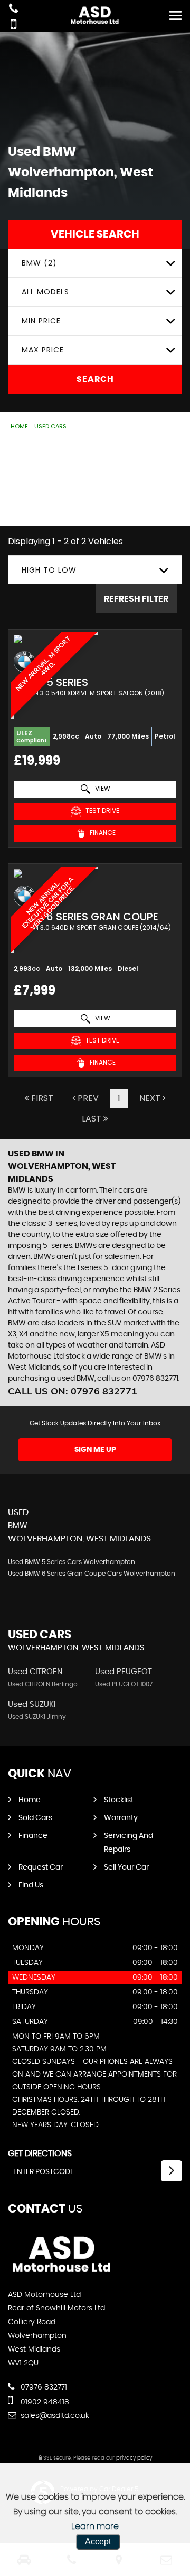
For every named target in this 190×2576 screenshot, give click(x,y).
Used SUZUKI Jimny (37, 1717)
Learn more (95, 2526)
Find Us (31, 1885)
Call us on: (73, 1391)
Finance (33, 1836)
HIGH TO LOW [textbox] (49, 570)
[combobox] (95, 263)
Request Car (41, 1867)
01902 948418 (44, 2402)
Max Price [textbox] (43, 350)
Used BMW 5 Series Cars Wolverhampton (72, 1562)
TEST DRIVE (102, 810)
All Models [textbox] (45, 292)
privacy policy (134, 2458)
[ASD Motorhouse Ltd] (62, 2273)
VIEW (102, 788)
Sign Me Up (95, 1450)
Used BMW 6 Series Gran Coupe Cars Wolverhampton (92, 1574)
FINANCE (102, 833)
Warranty (121, 1818)
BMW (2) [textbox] (39, 263)
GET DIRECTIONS (40, 2154)
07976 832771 (43, 2387)
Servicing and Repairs (129, 1843)
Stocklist (119, 1800)
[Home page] (95, 14)
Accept (98, 2541)
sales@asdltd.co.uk (54, 2416)
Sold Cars (35, 1818)
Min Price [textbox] (41, 321)
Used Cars (50, 426)
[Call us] (13, 10)
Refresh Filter (136, 599)
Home (19, 426)
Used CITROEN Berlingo (43, 1684)
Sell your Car (126, 1867)
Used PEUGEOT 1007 (124, 1684)
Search (95, 379)
